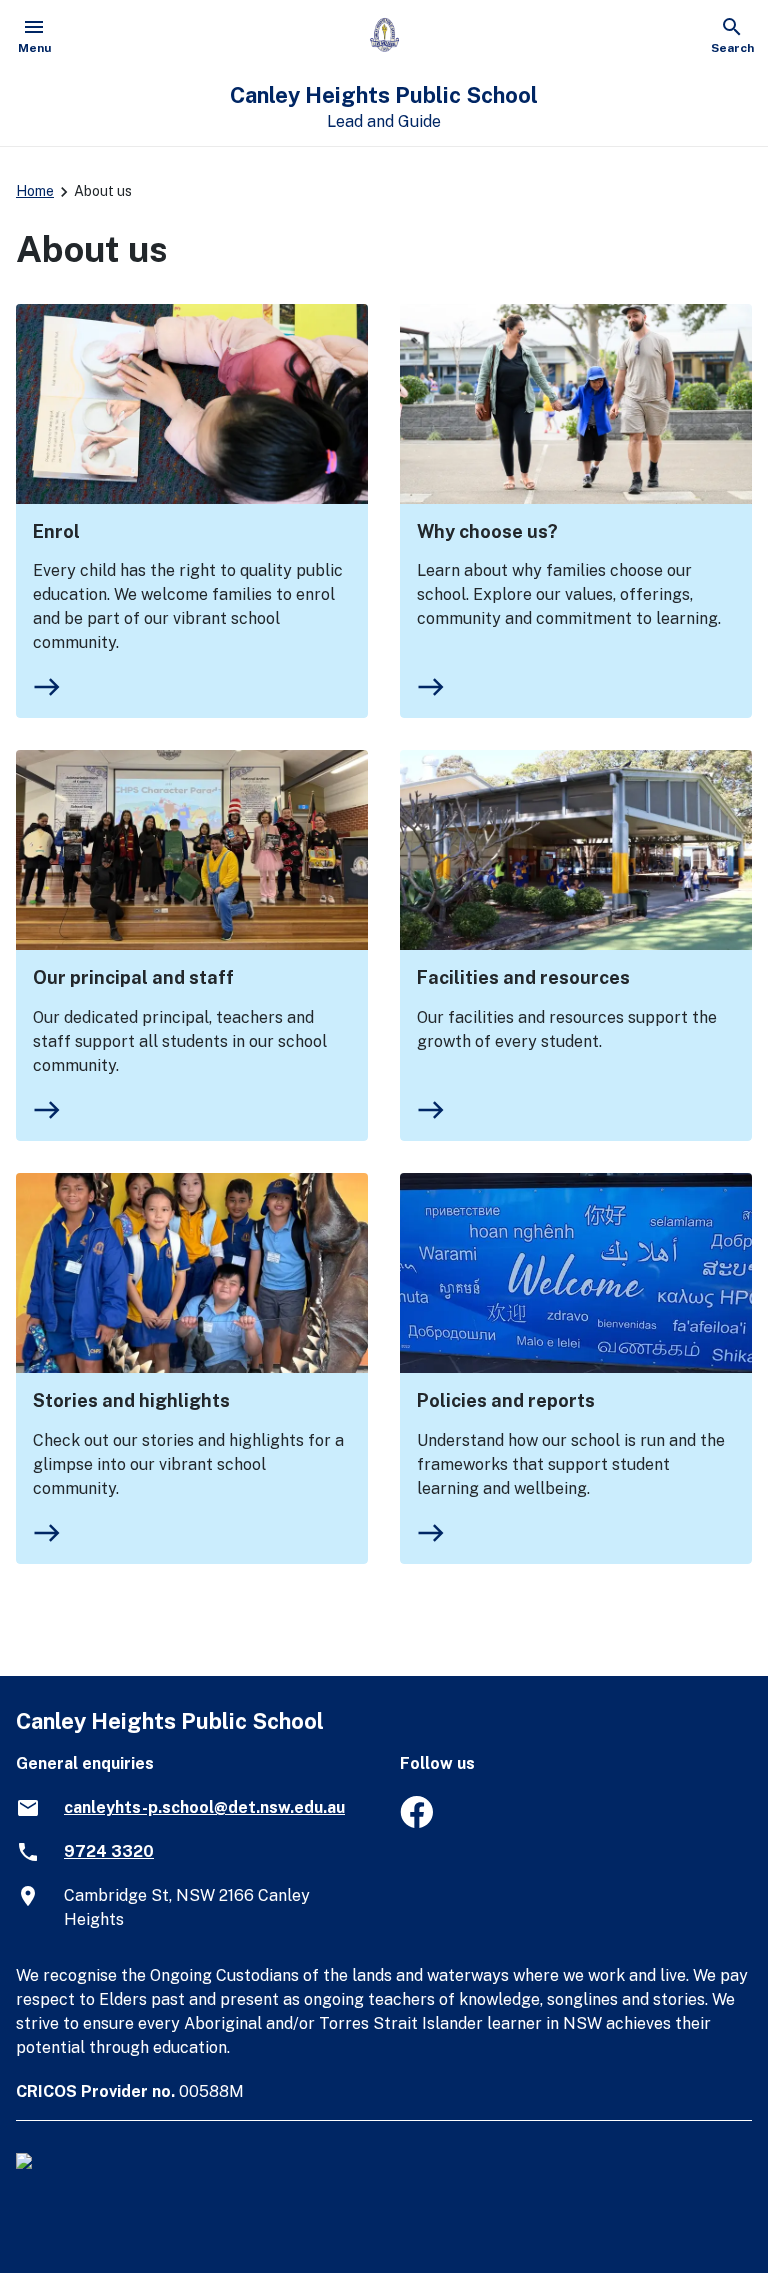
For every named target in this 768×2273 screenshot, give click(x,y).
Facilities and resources (523, 977)
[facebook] (416, 1822)
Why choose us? (487, 531)
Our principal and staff (133, 977)
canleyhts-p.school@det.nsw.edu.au (204, 1807)
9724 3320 (109, 1851)
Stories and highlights (131, 1400)
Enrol (56, 531)
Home (35, 191)
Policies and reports (506, 1400)
